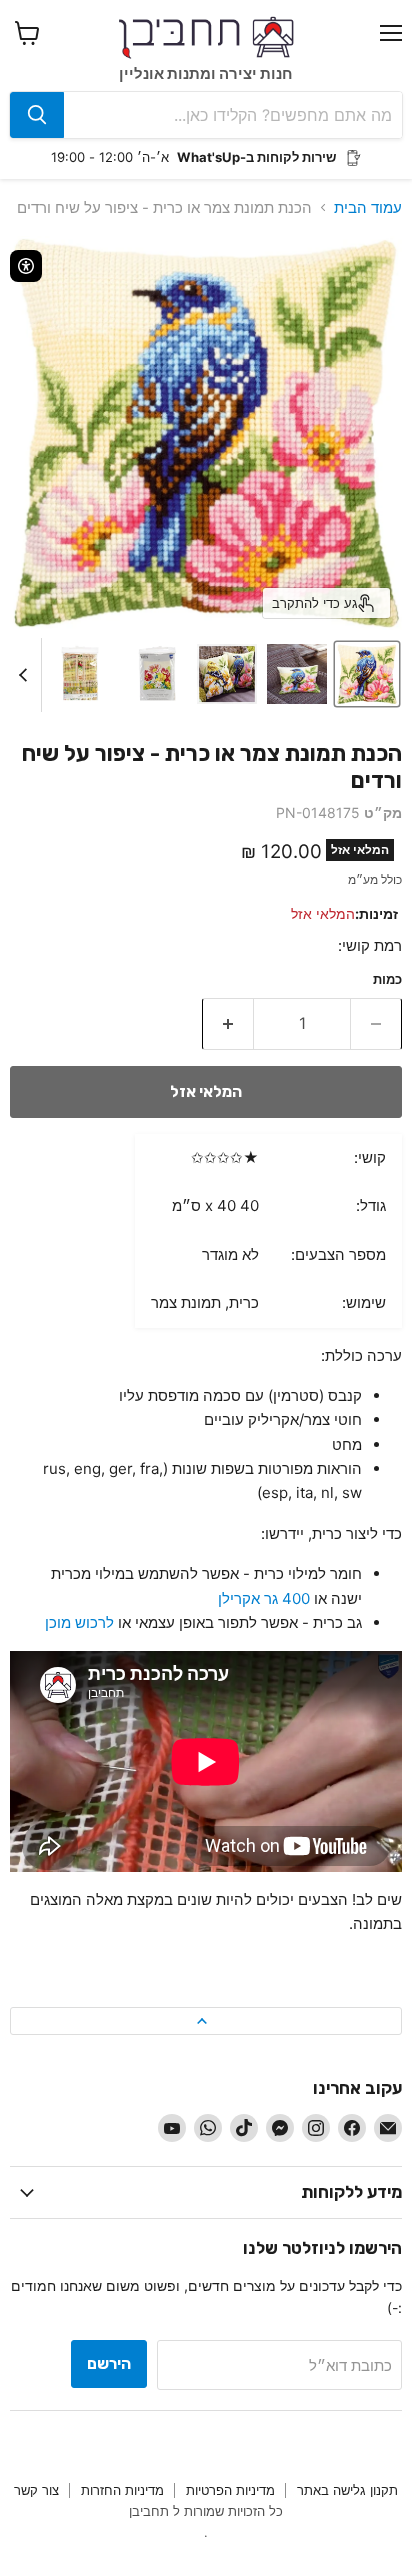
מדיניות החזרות (122, 2490)
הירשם (109, 2363)
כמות (387, 979)
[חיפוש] (37, 115)
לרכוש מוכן (79, 1622)
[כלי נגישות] (26, 266)
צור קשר (36, 2490)
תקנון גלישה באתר (347, 2490)
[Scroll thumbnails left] (26, 675)
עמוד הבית (368, 207)
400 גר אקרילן (264, 1598)
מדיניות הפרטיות (230, 2490)
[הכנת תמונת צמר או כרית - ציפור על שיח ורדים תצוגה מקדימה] (367, 674)
